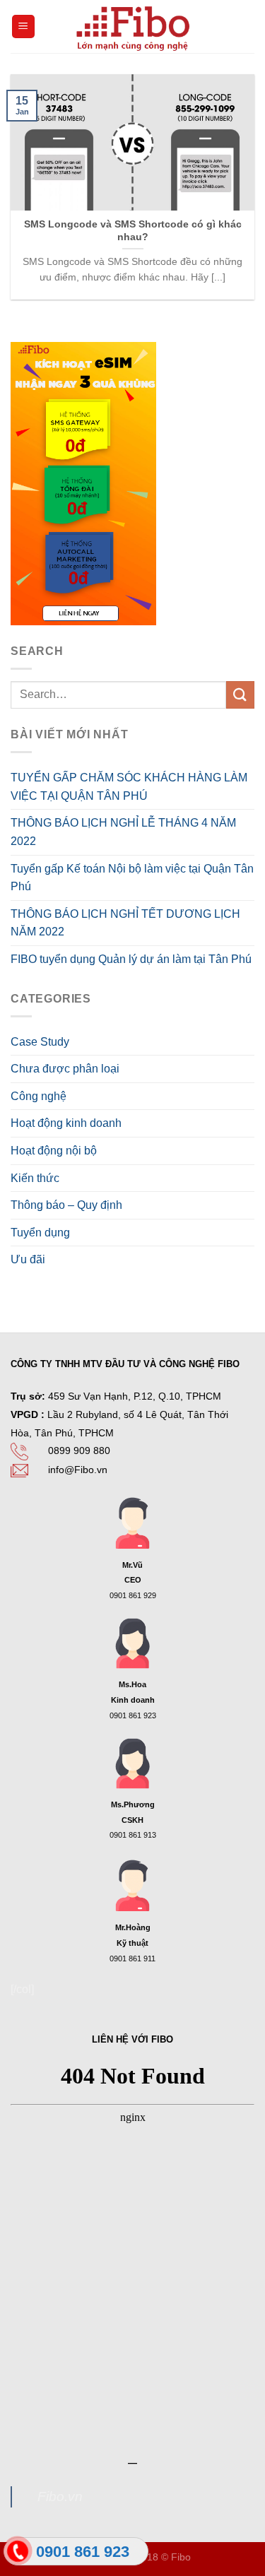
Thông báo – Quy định (66, 1205)
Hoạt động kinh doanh (66, 1123)
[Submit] (240, 695)
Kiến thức (35, 1178)
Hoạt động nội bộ (54, 1151)
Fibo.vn (60, 2497)
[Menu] (24, 26)
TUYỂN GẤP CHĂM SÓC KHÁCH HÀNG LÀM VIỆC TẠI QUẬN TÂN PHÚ (129, 787)
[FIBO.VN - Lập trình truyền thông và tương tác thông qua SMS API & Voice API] (133, 26)
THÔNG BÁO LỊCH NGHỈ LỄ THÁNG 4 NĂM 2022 (123, 832)
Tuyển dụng (40, 1233)
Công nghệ (39, 1096)
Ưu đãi (28, 1259)
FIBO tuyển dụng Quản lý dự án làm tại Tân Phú (131, 959)
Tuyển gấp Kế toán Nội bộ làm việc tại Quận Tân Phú (132, 878)
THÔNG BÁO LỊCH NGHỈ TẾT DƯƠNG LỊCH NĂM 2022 (125, 923)
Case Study (40, 1042)
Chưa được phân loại (65, 1069)
